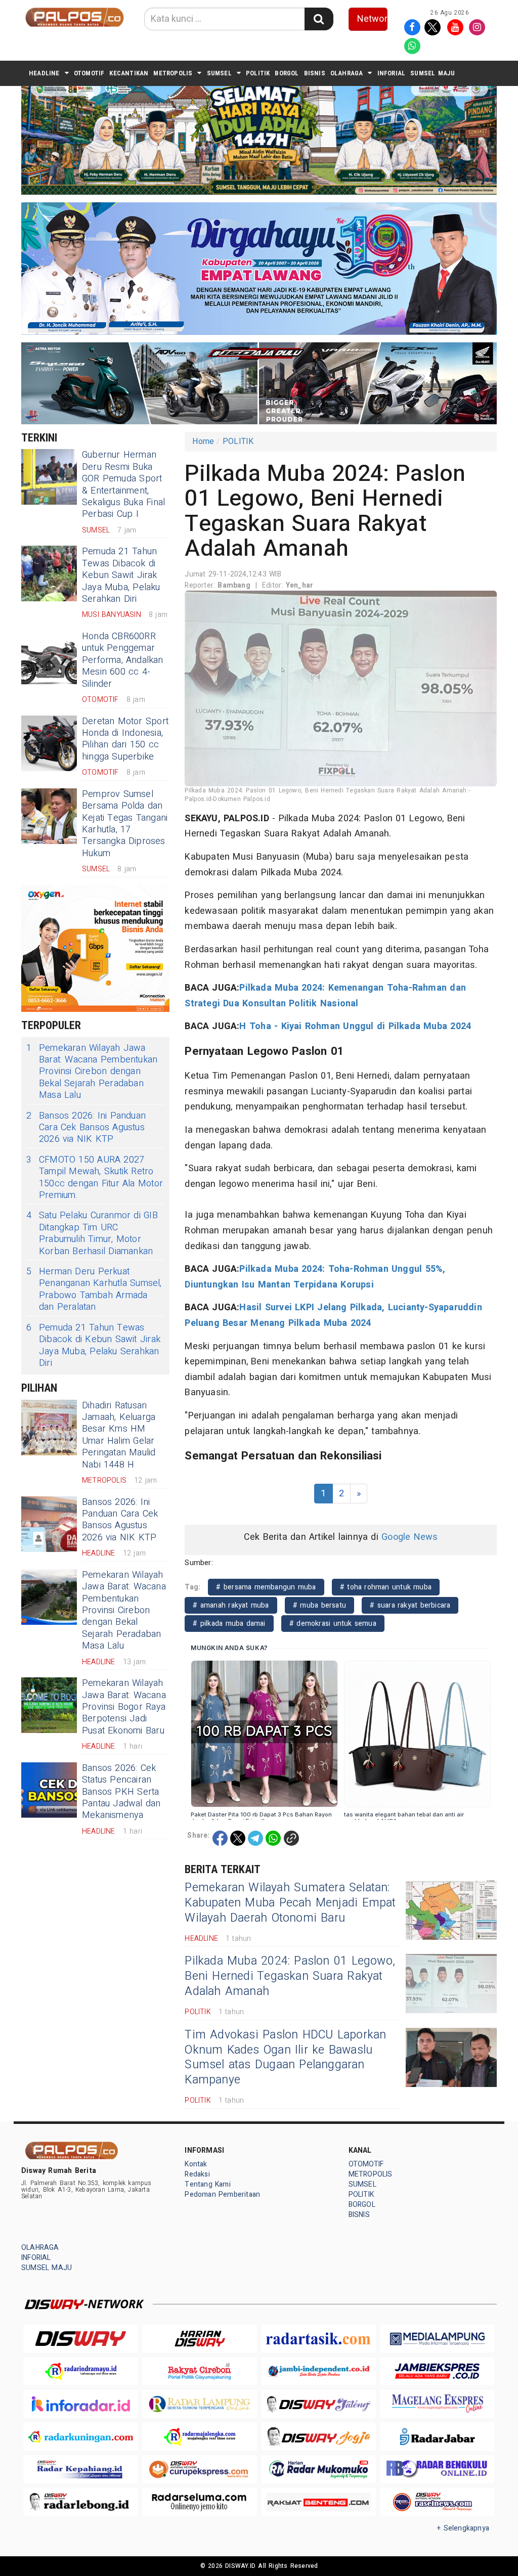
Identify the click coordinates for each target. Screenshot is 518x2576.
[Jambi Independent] (318, 2371)
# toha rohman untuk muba (386, 1587)
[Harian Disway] (200, 2339)
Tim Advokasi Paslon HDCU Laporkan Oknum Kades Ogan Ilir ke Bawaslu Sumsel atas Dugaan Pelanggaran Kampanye (285, 2058)
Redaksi (197, 2174)
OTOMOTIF (89, 73)
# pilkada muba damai (229, 1624)
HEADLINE (44, 73)
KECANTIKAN (129, 73)
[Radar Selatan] (437, 2502)
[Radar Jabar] (437, 2437)
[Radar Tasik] (318, 2339)
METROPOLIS (173, 73)
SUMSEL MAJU (433, 73)
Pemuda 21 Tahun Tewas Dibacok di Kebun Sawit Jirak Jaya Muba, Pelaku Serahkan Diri (121, 575)
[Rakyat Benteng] (318, 2502)
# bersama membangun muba (266, 1587)
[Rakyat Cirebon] (200, 2371)
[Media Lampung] (437, 2339)
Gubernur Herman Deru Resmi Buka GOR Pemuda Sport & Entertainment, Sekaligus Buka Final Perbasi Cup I (123, 484)
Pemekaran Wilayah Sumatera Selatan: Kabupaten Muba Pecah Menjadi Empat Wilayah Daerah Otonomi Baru (290, 1903)
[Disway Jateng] (318, 2404)
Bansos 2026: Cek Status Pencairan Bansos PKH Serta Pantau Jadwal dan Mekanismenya (121, 1792)
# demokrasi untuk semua (333, 1624)
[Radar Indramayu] (81, 2371)
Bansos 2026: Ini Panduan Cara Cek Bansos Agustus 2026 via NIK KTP (86, 1128)
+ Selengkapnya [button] (463, 2528)
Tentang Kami (208, 2184)
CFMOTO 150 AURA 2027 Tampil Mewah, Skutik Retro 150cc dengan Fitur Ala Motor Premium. (95, 1178)
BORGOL (287, 73)
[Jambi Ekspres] (437, 2371)
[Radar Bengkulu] (437, 2470)
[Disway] (81, 2339)
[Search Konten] (319, 19)
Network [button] (373, 19)
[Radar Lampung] (200, 2404)
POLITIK (258, 73)
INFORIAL (392, 73)
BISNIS (315, 73)
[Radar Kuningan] (81, 2437)
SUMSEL (219, 73)
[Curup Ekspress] (200, 2470)
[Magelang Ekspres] (437, 2404)
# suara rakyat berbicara (410, 1605)
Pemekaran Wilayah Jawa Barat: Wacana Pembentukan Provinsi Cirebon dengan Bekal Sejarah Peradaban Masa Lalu (92, 1072)
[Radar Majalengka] (200, 2437)
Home (203, 441)
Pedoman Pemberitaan (222, 2194)
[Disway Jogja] (318, 2436)
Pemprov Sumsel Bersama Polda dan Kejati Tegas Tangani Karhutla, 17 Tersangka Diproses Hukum (125, 824)
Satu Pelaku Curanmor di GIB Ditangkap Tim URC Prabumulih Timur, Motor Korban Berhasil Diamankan (92, 1233)
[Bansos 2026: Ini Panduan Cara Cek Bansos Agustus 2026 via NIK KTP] (49, 1524)
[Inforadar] (81, 2404)
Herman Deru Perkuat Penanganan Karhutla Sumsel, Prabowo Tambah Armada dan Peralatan (94, 1290)
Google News (409, 1537)
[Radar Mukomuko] (318, 2470)
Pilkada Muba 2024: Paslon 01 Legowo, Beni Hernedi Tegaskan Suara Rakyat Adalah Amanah (290, 1976)
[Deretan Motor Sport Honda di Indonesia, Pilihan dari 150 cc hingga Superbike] (49, 743)
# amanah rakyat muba (231, 1605)
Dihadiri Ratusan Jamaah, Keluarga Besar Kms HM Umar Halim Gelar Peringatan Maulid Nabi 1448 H (119, 1435)
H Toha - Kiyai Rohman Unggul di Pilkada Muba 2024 (355, 1026)
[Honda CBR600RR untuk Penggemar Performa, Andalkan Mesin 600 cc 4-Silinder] (49, 658)
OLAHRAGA (347, 73)
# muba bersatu (319, 1605)
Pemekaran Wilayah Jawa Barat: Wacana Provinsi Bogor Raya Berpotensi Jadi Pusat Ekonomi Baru (124, 1707)
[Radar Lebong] (81, 2502)
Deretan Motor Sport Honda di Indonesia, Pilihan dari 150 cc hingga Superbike (125, 739)
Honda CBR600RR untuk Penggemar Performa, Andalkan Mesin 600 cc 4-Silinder (123, 660)
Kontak (196, 2164)
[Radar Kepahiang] (81, 2470)
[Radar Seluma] (200, 2502)
